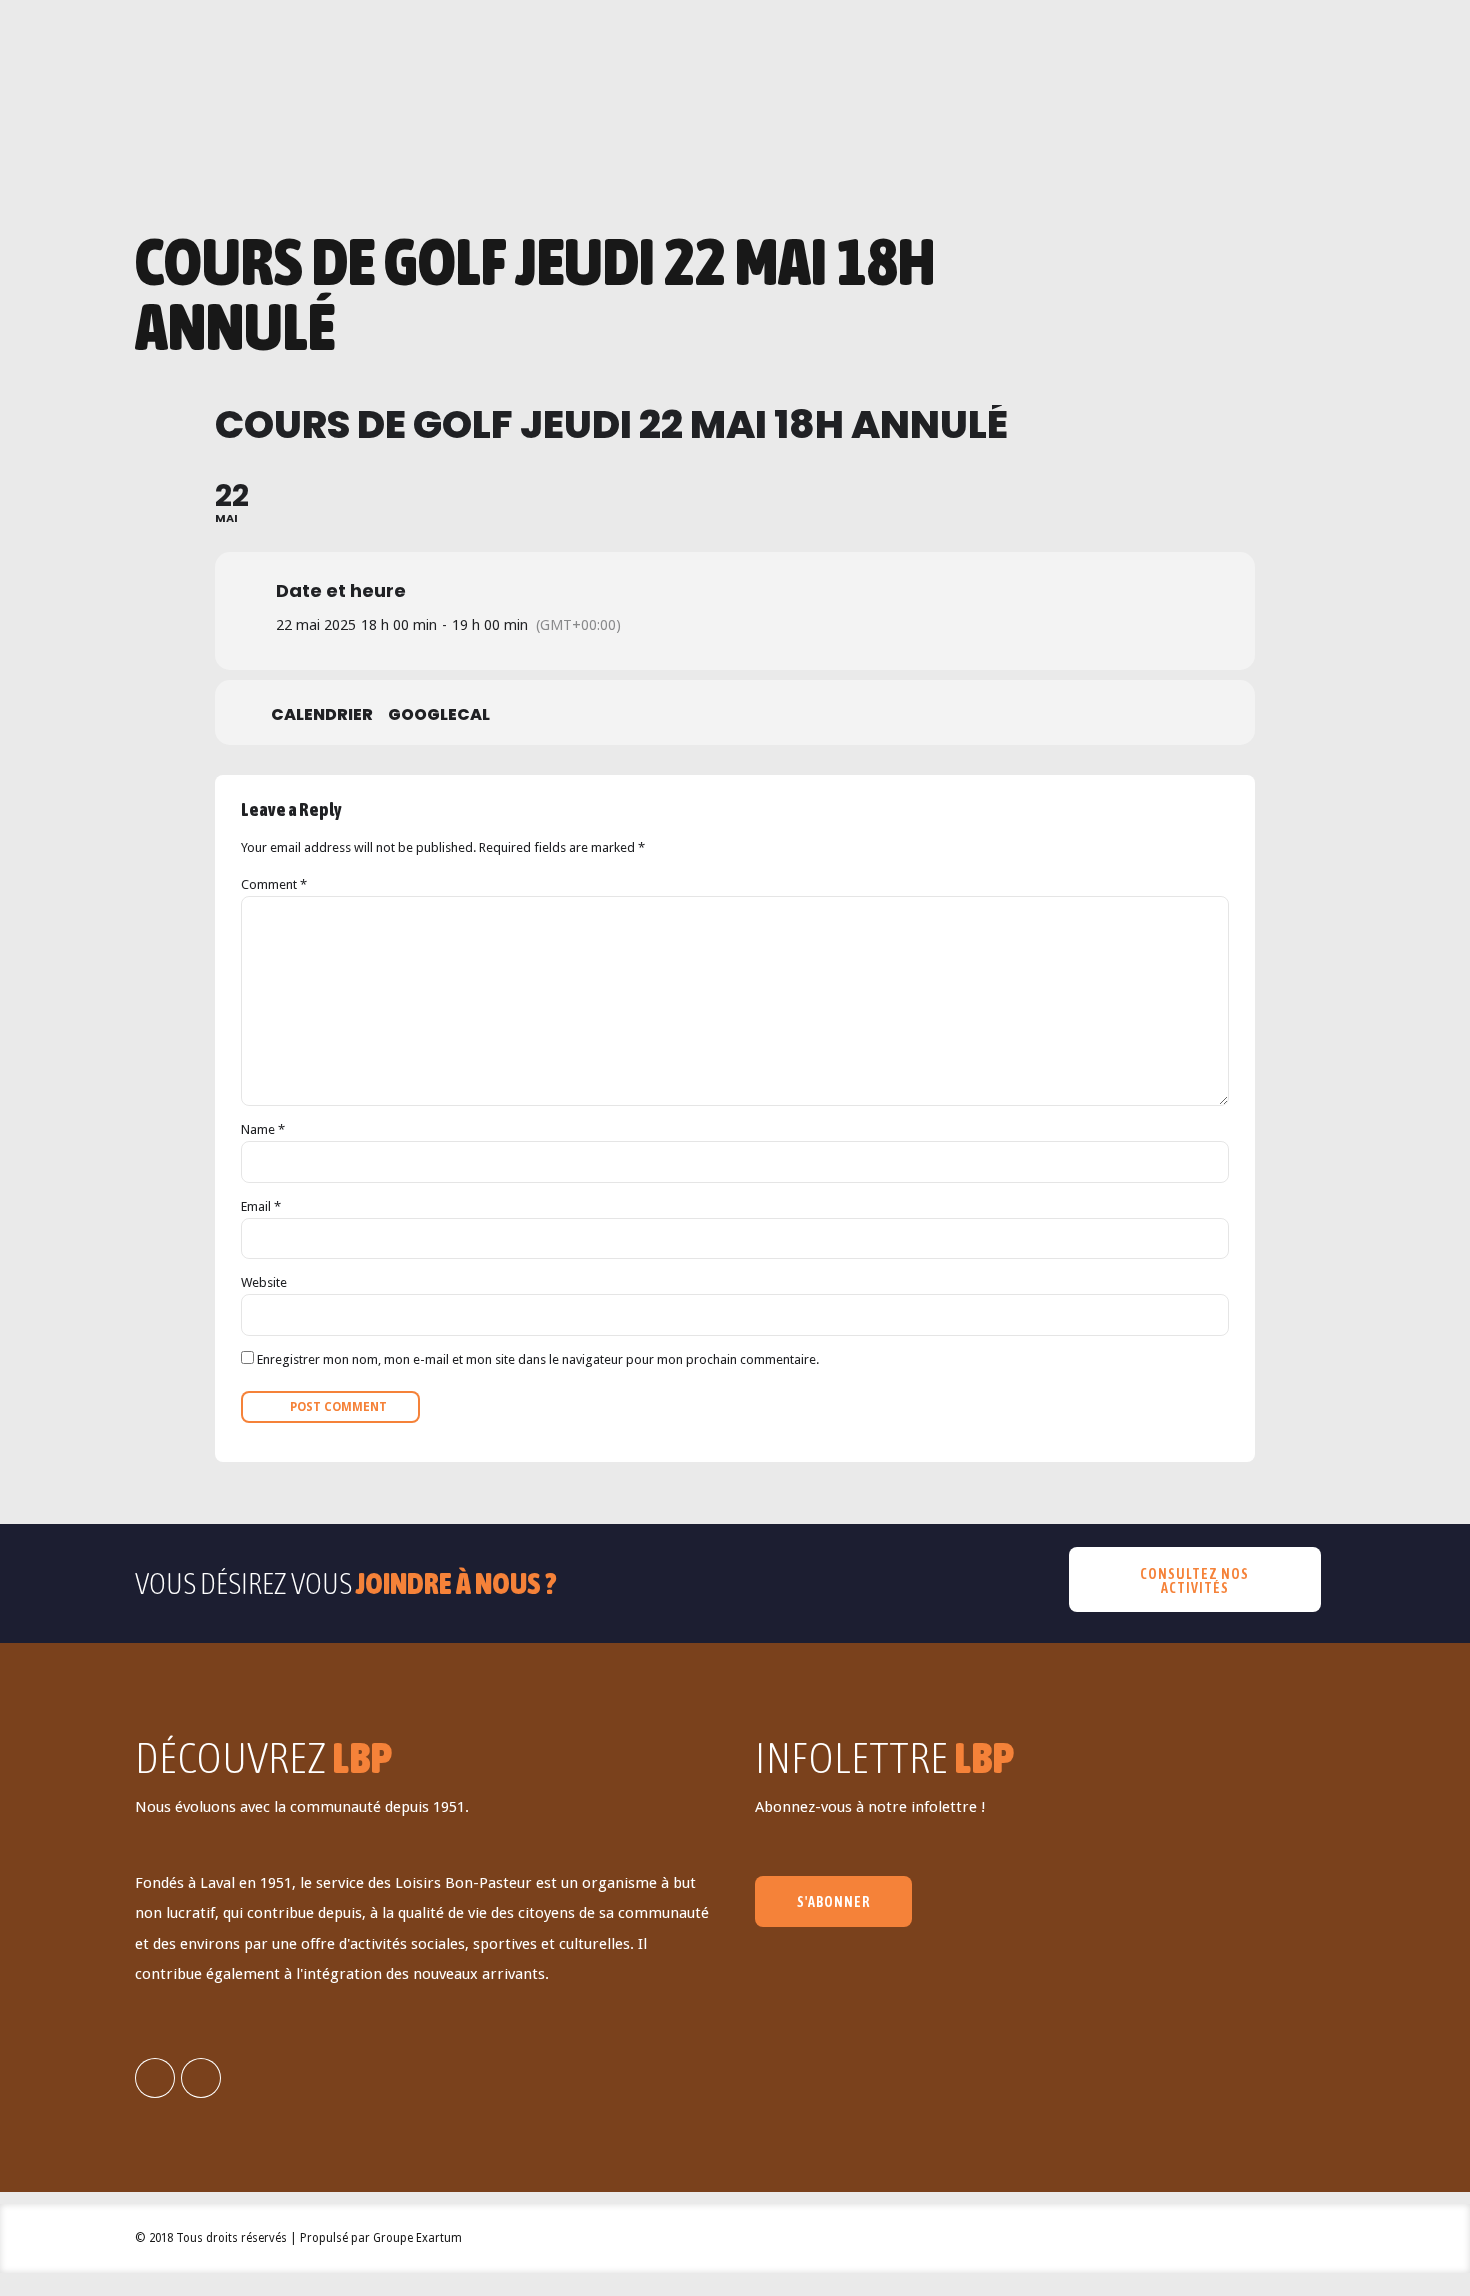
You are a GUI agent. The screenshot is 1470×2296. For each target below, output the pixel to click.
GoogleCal (439, 715)
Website (264, 1282)
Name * (263, 1129)
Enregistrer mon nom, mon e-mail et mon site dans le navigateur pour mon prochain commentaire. (538, 1359)
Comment (274, 884)
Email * (261, 1206)
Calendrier (322, 715)
